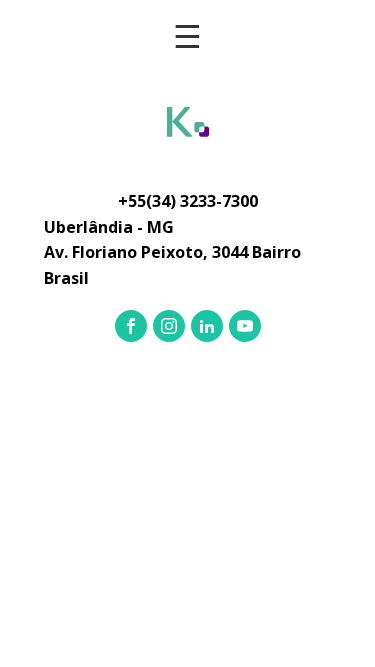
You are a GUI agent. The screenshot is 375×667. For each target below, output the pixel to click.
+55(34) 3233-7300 (188, 201)
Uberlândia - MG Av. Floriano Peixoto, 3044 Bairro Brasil (172, 252)
